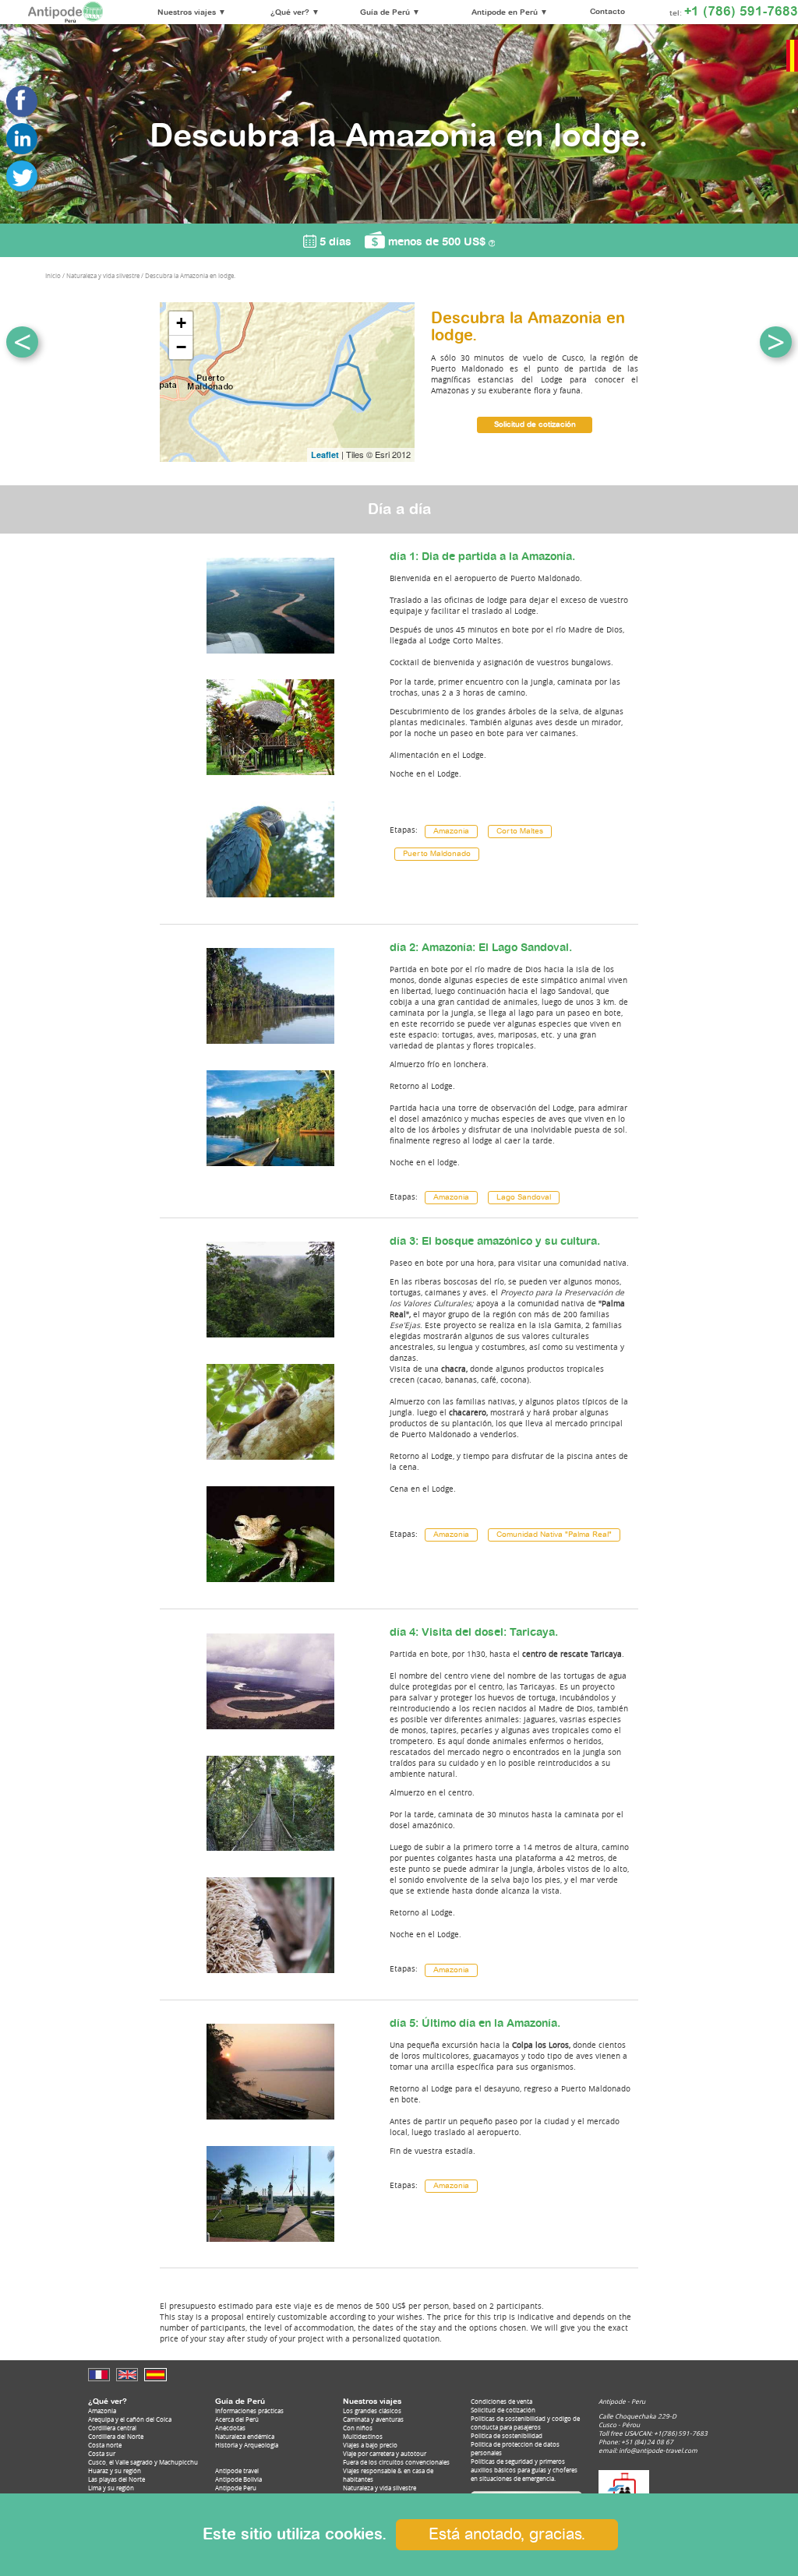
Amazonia (451, 832)
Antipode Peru (236, 2488)
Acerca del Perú (237, 2419)
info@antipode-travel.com (658, 2450)
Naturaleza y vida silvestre (380, 2488)
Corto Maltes (520, 832)
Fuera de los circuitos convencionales (396, 2462)
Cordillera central (112, 2428)
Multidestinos (363, 2436)
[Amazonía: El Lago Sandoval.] (270, 1048)
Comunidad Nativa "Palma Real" (554, 1535)
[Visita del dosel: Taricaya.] (270, 1734)
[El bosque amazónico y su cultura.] (270, 1343)
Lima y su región (111, 2488)
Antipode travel (237, 2470)
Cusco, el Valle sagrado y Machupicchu (143, 2462)
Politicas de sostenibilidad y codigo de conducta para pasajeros (525, 2423)
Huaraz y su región (115, 2470)
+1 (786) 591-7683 (741, 12)
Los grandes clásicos (372, 2410)
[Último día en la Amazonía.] (270, 2124)
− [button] (181, 347)
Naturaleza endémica (245, 2436)
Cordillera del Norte (116, 2436)
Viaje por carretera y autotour (385, 2453)
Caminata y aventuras (373, 2419)
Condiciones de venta (501, 2401)
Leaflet (325, 455)
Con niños (358, 2428)
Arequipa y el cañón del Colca (130, 2419)
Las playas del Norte (117, 2479)
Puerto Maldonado (437, 854)
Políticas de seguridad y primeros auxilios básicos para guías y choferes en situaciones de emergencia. (524, 2470)
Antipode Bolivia (238, 2479)
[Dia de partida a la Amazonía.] (270, 658)
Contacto (607, 12)
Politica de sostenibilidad (507, 2435)
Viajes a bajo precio (370, 2445)
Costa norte (105, 2445)
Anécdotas (230, 2428)
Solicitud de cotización (535, 425)
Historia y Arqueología (247, 2445)
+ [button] (181, 323)
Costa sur (102, 2453)
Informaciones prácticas (249, 2410)
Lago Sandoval (524, 1198)
